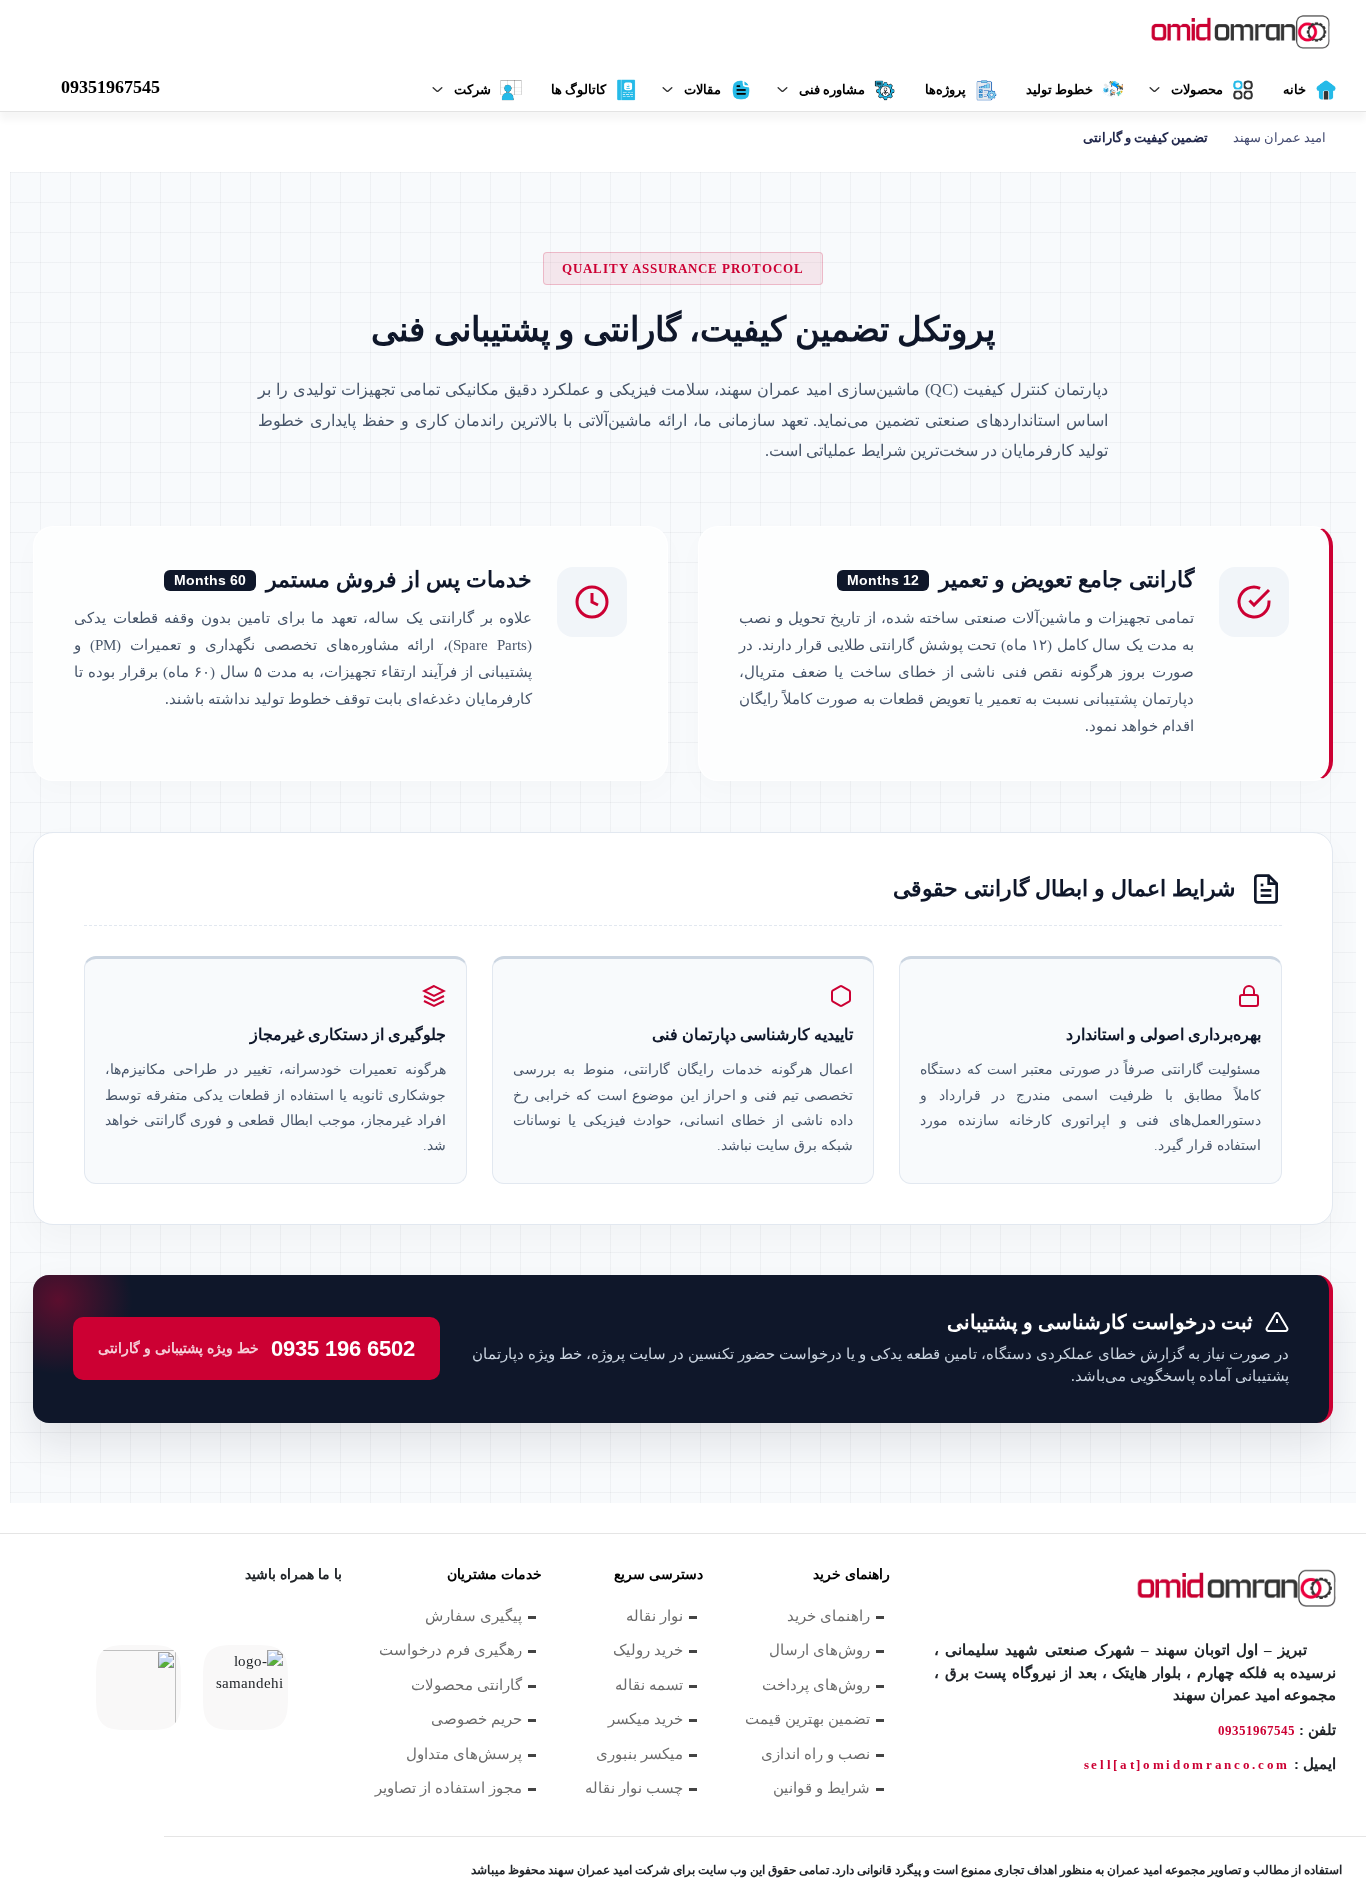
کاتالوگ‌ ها (578, 89)
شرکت (472, 89)
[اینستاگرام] (168, 1625)
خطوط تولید (1059, 89)
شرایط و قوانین (821, 1788)
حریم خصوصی (476, 1719)
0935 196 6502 (256, 1348)
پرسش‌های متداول (464, 1754)
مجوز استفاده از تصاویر (448, 1788)
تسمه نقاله (649, 1685)
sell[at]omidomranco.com (1187, 1764)
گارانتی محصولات (466, 1685)
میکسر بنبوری (639, 1754)
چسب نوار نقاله (634, 1788)
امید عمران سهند (1279, 137)
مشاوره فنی (832, 89)
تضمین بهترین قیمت (807, 1719)
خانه (1294, 89)
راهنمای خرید (828, 1616)
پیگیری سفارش (473, 1616)
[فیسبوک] (324, 1625)
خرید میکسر (645, 1719)
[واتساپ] (220, 1625)
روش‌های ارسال (819, 1650)
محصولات (1197, 89)
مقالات (702, 89)
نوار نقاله (654, 1616)
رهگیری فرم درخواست (450, 1650)
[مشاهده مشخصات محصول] (1230, 33)
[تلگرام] (64, 1625)
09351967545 (1256, 1730)
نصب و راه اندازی (815, 1754)
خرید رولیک (648, 1650)
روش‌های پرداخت (816, 1685)
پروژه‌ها (945, 89)
